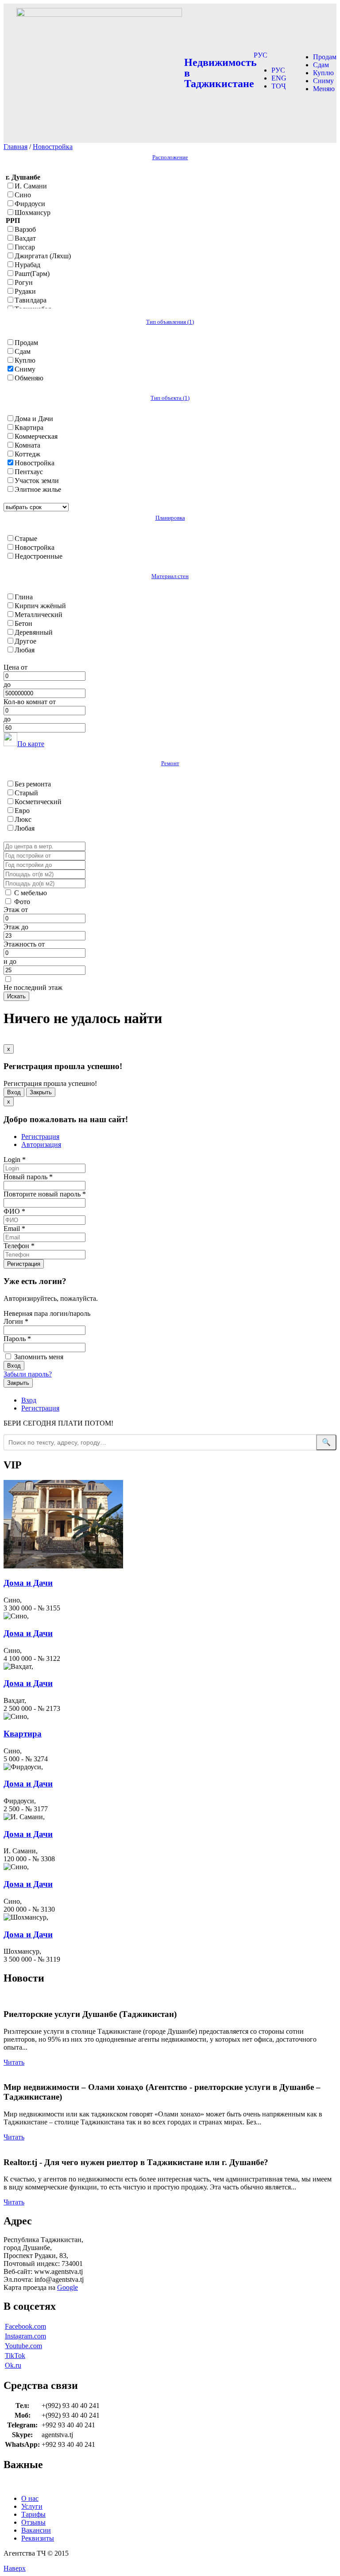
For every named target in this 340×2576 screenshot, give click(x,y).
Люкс (23, 819)
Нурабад (27, 265)
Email (14, 1229)
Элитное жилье (38, 489)
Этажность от (24, 944)
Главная (15, 147)
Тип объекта (170, 398)
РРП (13, 220)
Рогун (24, 282)
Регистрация (40, 1137)
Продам (325, 57)
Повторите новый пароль (45, 1194)
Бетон (23, 623)
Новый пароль (28, 1177)
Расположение (170, 157)
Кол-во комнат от (30, 702)
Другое (25, 641)
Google (68, 2287)
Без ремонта (33, 784)
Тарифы (33, 2514)
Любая (25, 650)
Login (15, 1160)
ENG (279, 78)
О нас (30, 2498)
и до (10, 961)
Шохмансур (33, 213)
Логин (16, 1321)
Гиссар (25, 247)
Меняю (324, 89)
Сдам (321, 65)
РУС (261, 55)
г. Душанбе (23, 177)
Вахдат (25, 238)
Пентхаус (29, 472)
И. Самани (31, 186)
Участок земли (37, 481)
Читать (14, 2062)
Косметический (38, 802)
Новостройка (53, 147)
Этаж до (16, 927)
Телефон (19, 1246)
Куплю (323, 73)
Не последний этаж (33, 987)
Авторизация (41, 1144)
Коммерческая (36, 436)
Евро (22, 811)
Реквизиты (38, 2538)
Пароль (17, 1339)
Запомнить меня (38, 1357)
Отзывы (33, 2522)
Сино (23, 195)
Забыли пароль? (28, 1374)
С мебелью (31, 893)
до (7, 684)
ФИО (14, 1211)
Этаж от (16, 910)
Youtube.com (23, 2346)
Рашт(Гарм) (32, 274)
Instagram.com (25, 2336)
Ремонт (170, 763)
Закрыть (41, 1092)
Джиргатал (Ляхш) (43, 256)
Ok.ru (13, 2365)
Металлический (39, 615)
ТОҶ (278, 86)
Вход (14, 1092)
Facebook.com (25, 2326)
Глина (24, 597)
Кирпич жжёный (40, 606)
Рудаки (25, 291)
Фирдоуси (30, 204)
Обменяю (29, 378)
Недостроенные (39, 556)
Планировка (170, 518)
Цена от (15, 667)
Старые (26, 539)
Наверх (15, 2568)
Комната (27, 445)
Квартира (29, 427)
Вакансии (36, 2530)
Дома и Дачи (34, 419)
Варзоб (25, 229)
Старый (26, 793)
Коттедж (27, 454)
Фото (22, 902)
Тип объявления (170, 322)
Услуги (32, 2506)
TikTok (15, 2356)
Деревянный (34, 632)
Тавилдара (31, 300)
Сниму (323, 81)
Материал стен (170, 576)
